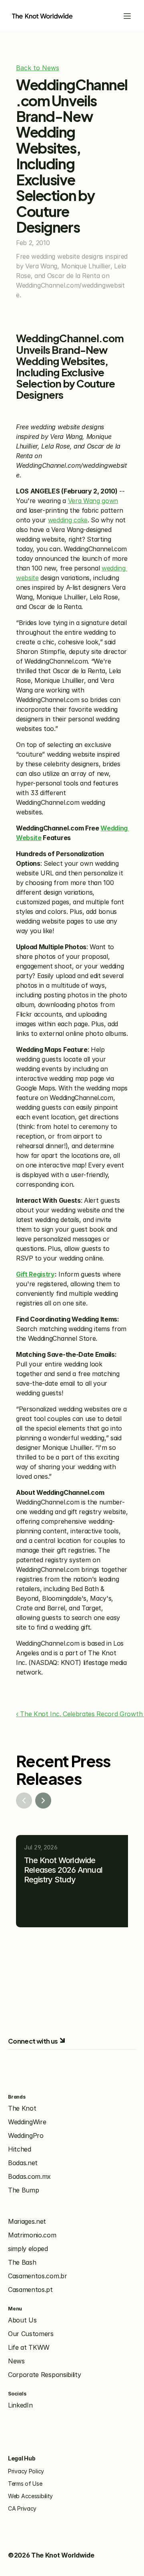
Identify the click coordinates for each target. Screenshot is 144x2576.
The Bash (22, 2262)
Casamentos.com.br (38, 2276)
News (16, 2361)
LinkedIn (20, 2405)
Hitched (20, 2149)
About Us (22, 2320)
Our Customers (31, 2334)
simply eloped (28, 2249)
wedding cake (68, 520)
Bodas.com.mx (29, 2176)
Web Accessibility (30, 2496)
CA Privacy (22, 2508)
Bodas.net (23, 2163)
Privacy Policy (26, 2471)
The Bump (23, 2190)
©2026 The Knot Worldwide (51, 2555)
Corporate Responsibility (44, 2375)
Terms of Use (25, 2484)
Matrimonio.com (32, 2235)
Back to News (38, 68)
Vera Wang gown (93, 501)
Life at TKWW (29, 2347)
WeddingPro (26, 2136)
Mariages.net (27, 2221)
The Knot (22, 2108)
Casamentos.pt (30, 2290)
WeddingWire (27, 2122)
